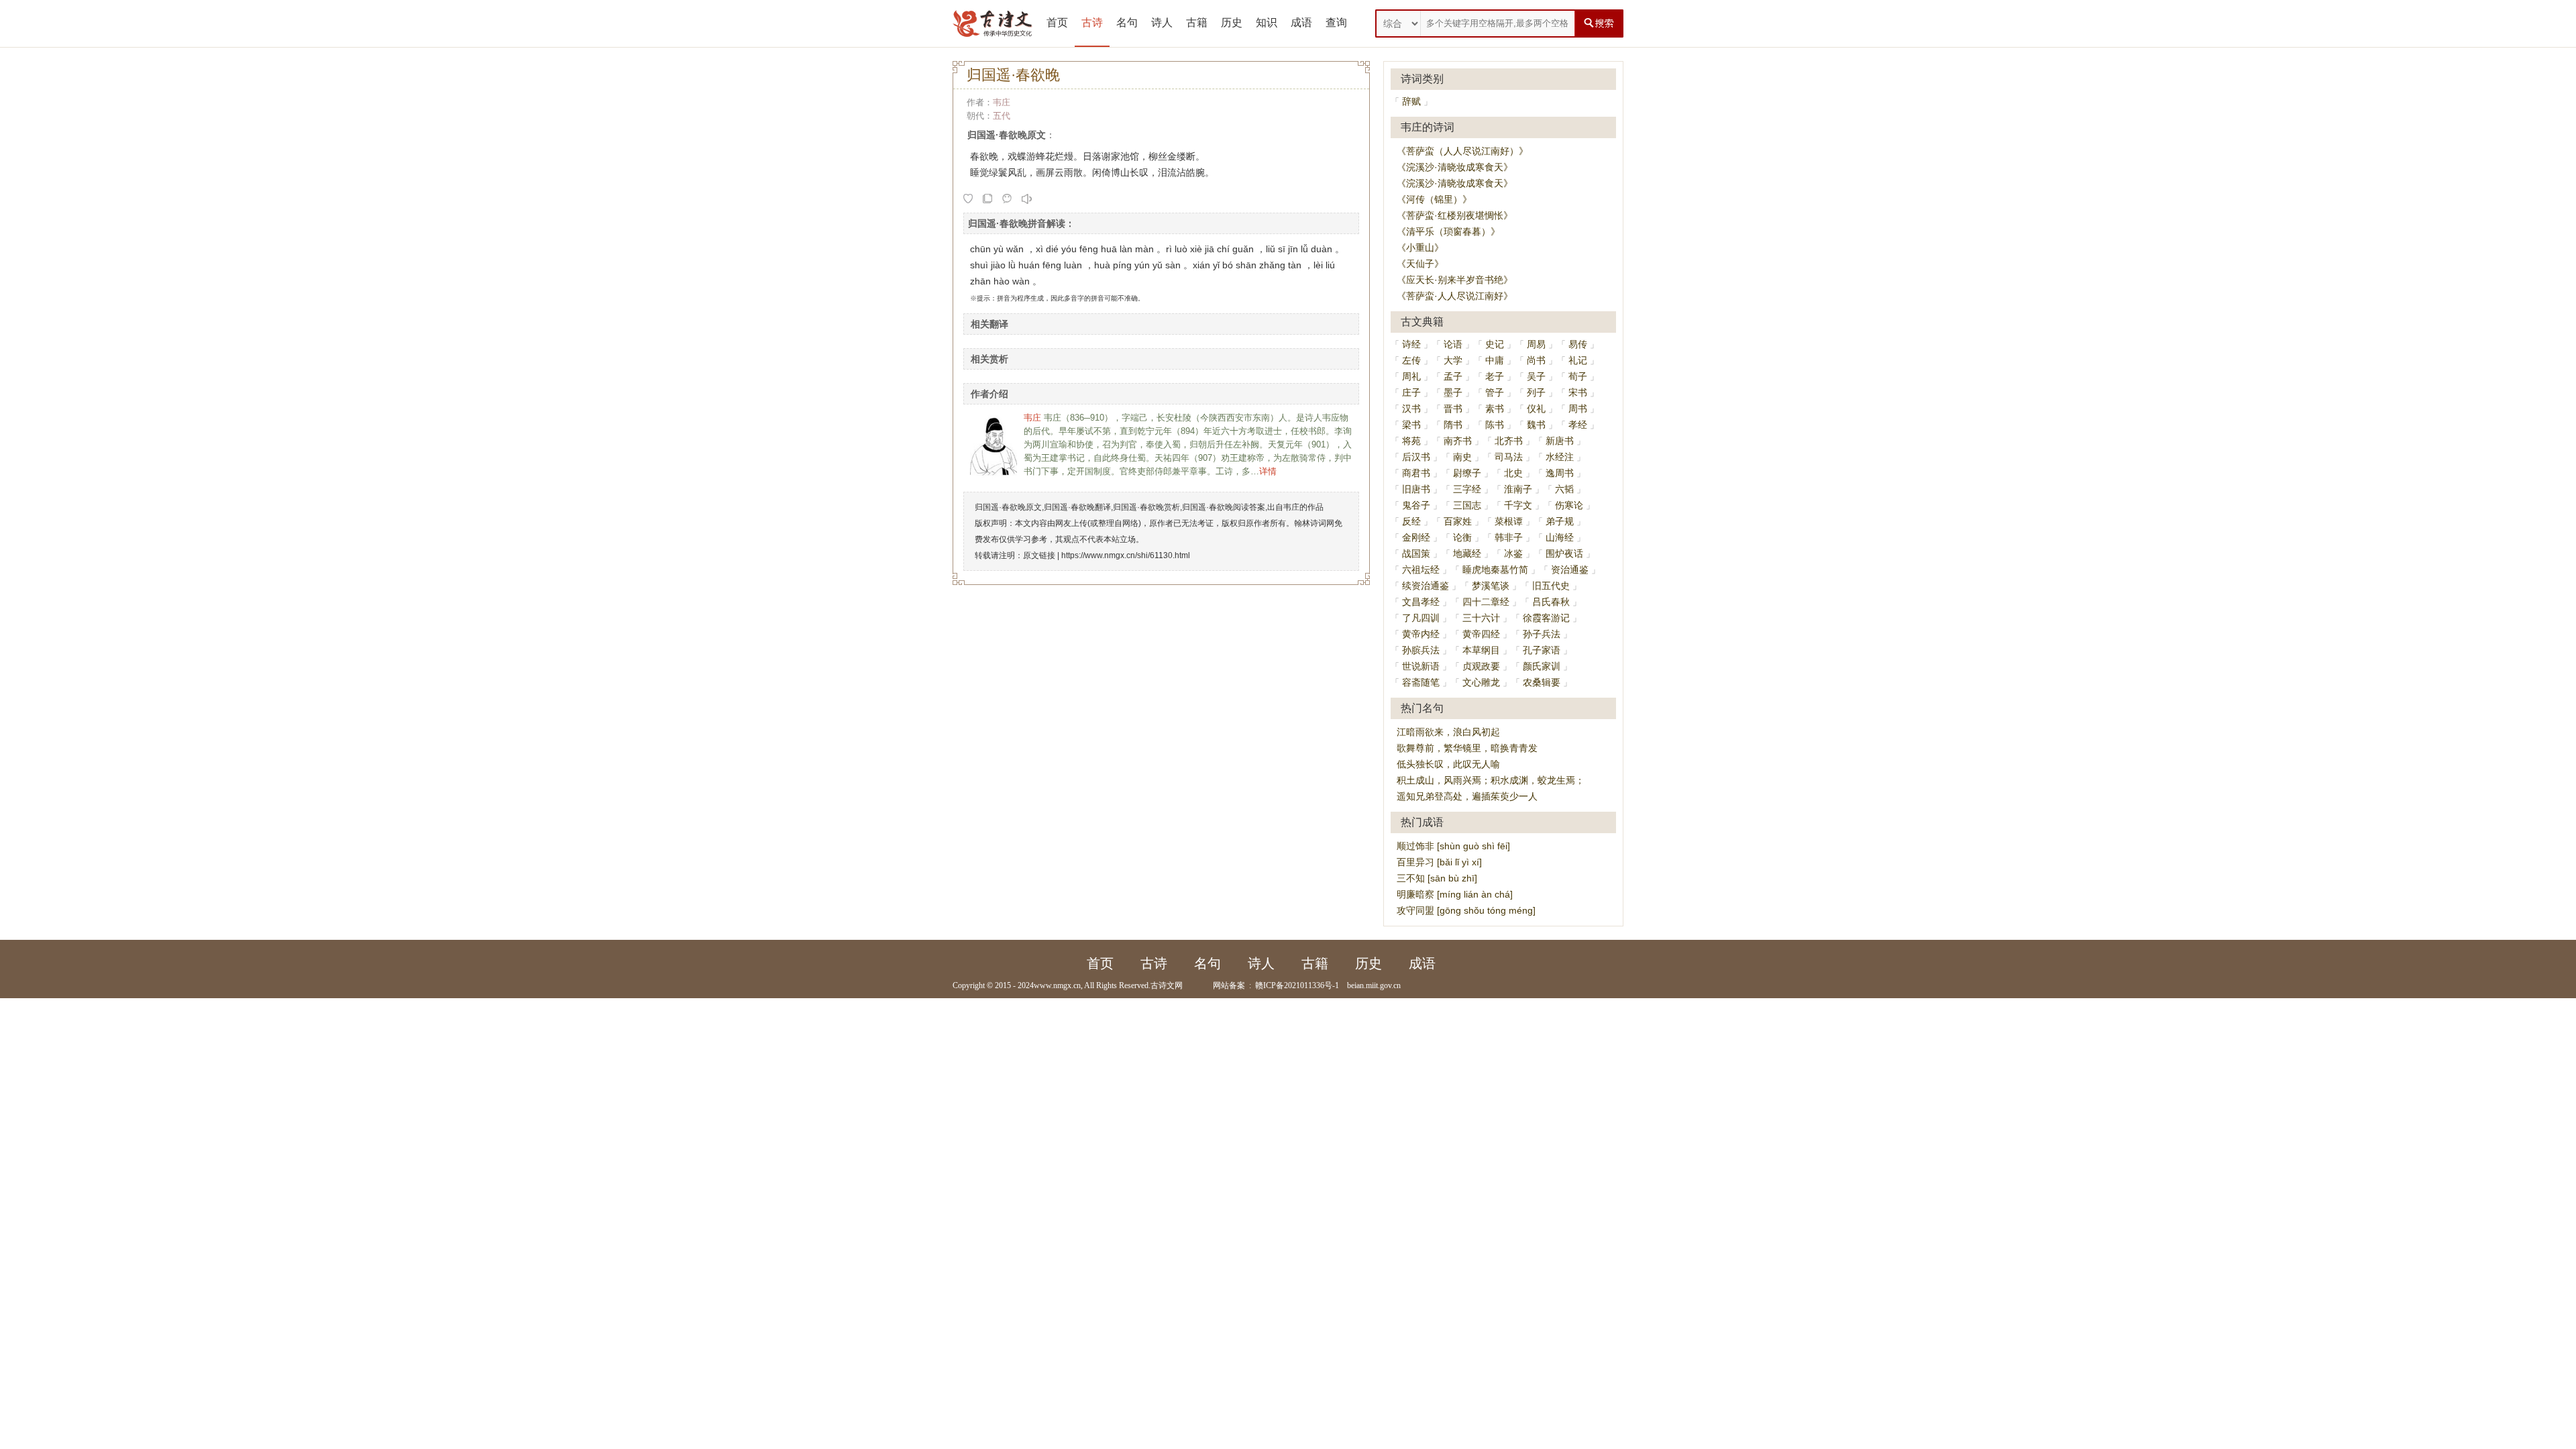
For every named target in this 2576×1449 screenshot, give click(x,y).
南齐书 (1458, 441)
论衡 (1462, 537)
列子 (1536, 392)
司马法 (1509, 457)
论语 (1453, 344)
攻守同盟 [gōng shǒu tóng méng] (1466, 910)
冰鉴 (1513, 553)
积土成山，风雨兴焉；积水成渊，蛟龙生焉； (1491, 780)
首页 (1057, 22)
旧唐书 (1416, 489)
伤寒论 (1569, 505)
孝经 (1578, 425)
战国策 (1416, 553)
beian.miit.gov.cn (1374, 985)
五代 (1002, 116)
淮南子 (1518, 489)
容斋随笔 (1421, 682)
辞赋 (1411, 101)
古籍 (1197, 22)
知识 (1267, 22)
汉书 (1411, 409)
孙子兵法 (1542, 634)
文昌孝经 (1421, 602)
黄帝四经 (1481, 634)
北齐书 (1509, 441)
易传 (1578, 344)
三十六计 (1481, 618)
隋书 (1453, 425)
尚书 (1536, 360)
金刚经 (1416, 537)
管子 (1495, 392)
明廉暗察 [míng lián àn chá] (1455, 894)
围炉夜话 (1564, 553)
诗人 (1162, 22)
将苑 (1411, 441)
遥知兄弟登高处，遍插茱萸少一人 (1467, 796)
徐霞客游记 (1546, 618)
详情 (1268, 471)
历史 (1232, 22)
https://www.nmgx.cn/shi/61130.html (1126, 555)
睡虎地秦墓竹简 (1495, 570)
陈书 (1495, 425)
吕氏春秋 (1551, 602)
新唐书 (1560, 441)
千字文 (1518, 505)
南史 (1462, 457)
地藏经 (1467, 553)
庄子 (1411, 392)
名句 (1127, 22)
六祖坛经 (1421, 570)
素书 (1495, 409)
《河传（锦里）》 (1434, 199)
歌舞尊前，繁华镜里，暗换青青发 (1467, 748)
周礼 (1411, 376)
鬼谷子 (1416, 505)
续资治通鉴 (1426, 586)
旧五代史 (1551, 586)
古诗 (1092, 22)
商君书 (1416, 473)
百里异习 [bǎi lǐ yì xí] (1439, 862)
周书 (1578, 409)
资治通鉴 (1570, 570)
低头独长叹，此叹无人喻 (1448, 764)
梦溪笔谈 (1491, 586)
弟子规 (1560, 521)
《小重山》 (1420, 248)
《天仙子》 (1420, 264)
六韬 (1564, 489)
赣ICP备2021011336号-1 (1297, 985)
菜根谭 (1509, 521)
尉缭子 (1467, 473)
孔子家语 (1542, 650)
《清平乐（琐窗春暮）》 (1448, 231)
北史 (1513, 473)
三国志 (1467, 505)
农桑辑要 (1542, 682)
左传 (1411, 360)
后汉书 (1416, 457)
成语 (1301, 22)
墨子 (1453, 392)
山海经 (1560, 537)
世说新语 (1421, 666)
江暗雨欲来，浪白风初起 (1448, 732)
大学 (1453, 360)
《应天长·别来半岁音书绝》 (1455, 280)
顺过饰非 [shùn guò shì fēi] (1453, 846)
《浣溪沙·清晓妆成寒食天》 (1455, 167)
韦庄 (1002, 102)
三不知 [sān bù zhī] (1437, 878)
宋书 (1578, 392)
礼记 (1578, 360)
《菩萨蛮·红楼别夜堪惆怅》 (1455, 215)
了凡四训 (1421, 618)
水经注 (1560, 457)
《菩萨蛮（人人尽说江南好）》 (1462, 151)
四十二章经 (1486, 602)
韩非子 (1509, 537)
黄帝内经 (1421, 634)
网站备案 (1229, 985)
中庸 (1495, 360)
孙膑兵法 (1421, 650)
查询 (1336, 22)
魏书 (1536, 425)
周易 (1536, 344)
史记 (1495, 344)
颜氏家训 (1542, 666)
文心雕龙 (1481, 682)
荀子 (1578, 376)
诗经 (1411, 344)
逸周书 (1560, 473)
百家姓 (1458, 521)
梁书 (1411, 425)
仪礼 (1536, 409)
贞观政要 (1481, 666)
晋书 (1453, 409)
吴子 (1536, 376)
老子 (1495, 376)
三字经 (1467, 489)
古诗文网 (1167, 985)
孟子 (1453, 376)
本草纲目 (1481, 650)
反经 (1411, 521)
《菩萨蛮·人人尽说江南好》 (1455, 296)
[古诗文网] (993, 23)
